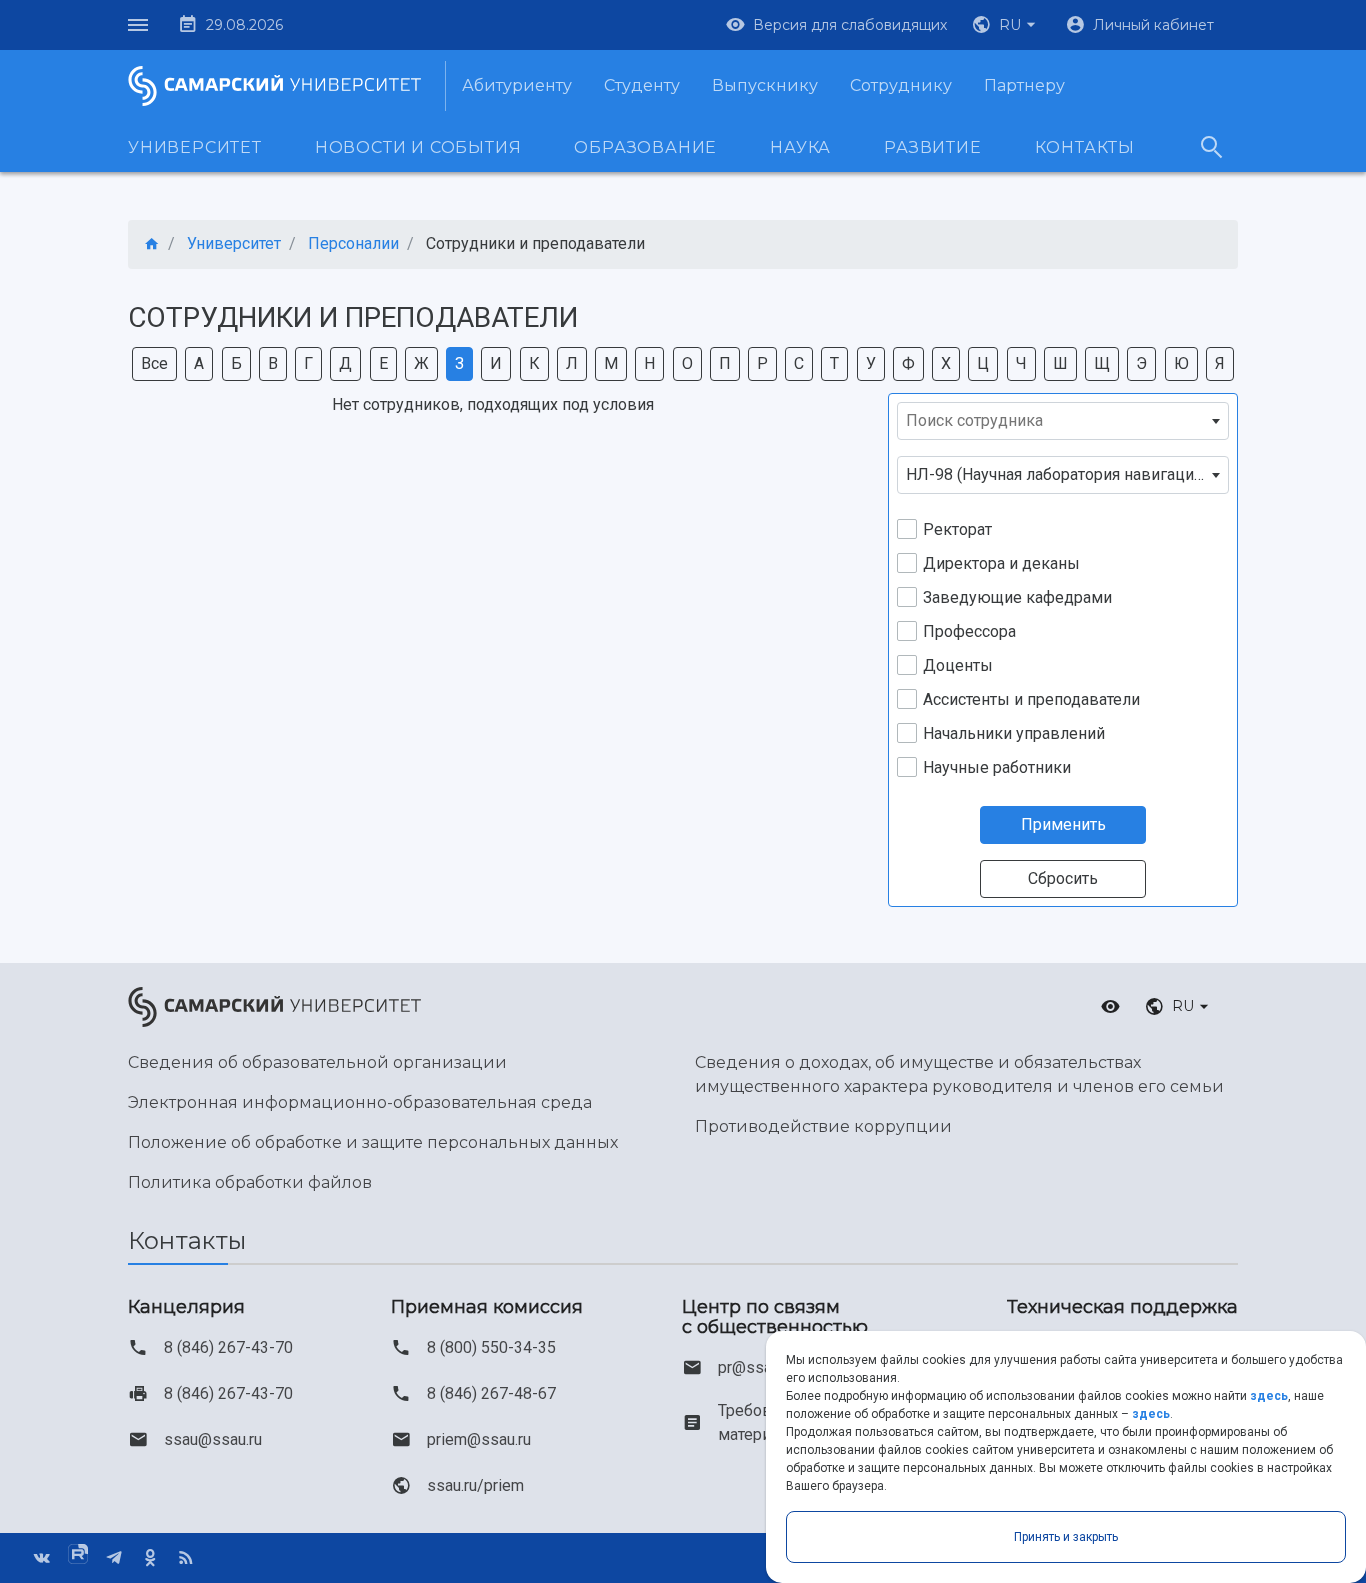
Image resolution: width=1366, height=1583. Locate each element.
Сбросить (1063, 878)
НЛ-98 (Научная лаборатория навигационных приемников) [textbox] (1067, 474)
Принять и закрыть (1066, 1537)
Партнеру (1024, 85)
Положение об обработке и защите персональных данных (373, 1142)
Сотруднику (901, 85)
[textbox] (1063, 421)
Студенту (642, 85)
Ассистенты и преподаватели (1031, 699)
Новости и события (418, 147)
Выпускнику (765, 85)
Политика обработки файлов (250, 1182)
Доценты (958, 665)
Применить (1063, 824)
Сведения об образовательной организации (317, 1062)
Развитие (932, 147)
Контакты (1085, 147)
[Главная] (152, 244)
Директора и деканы (1001, 563)
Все (154, 363)
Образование (645, 147)
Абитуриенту (517, 85)
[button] (1006, 25)
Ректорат (957, 529)
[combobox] (1063, 421)
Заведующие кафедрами (1017, 597)
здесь (1269, 1396)
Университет (195, 147)
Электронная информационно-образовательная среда (360, 1102)
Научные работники (997, 767)
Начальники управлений (1014, 733)
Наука (800, 147)
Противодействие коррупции (823, 1126)
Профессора (969, 631)
